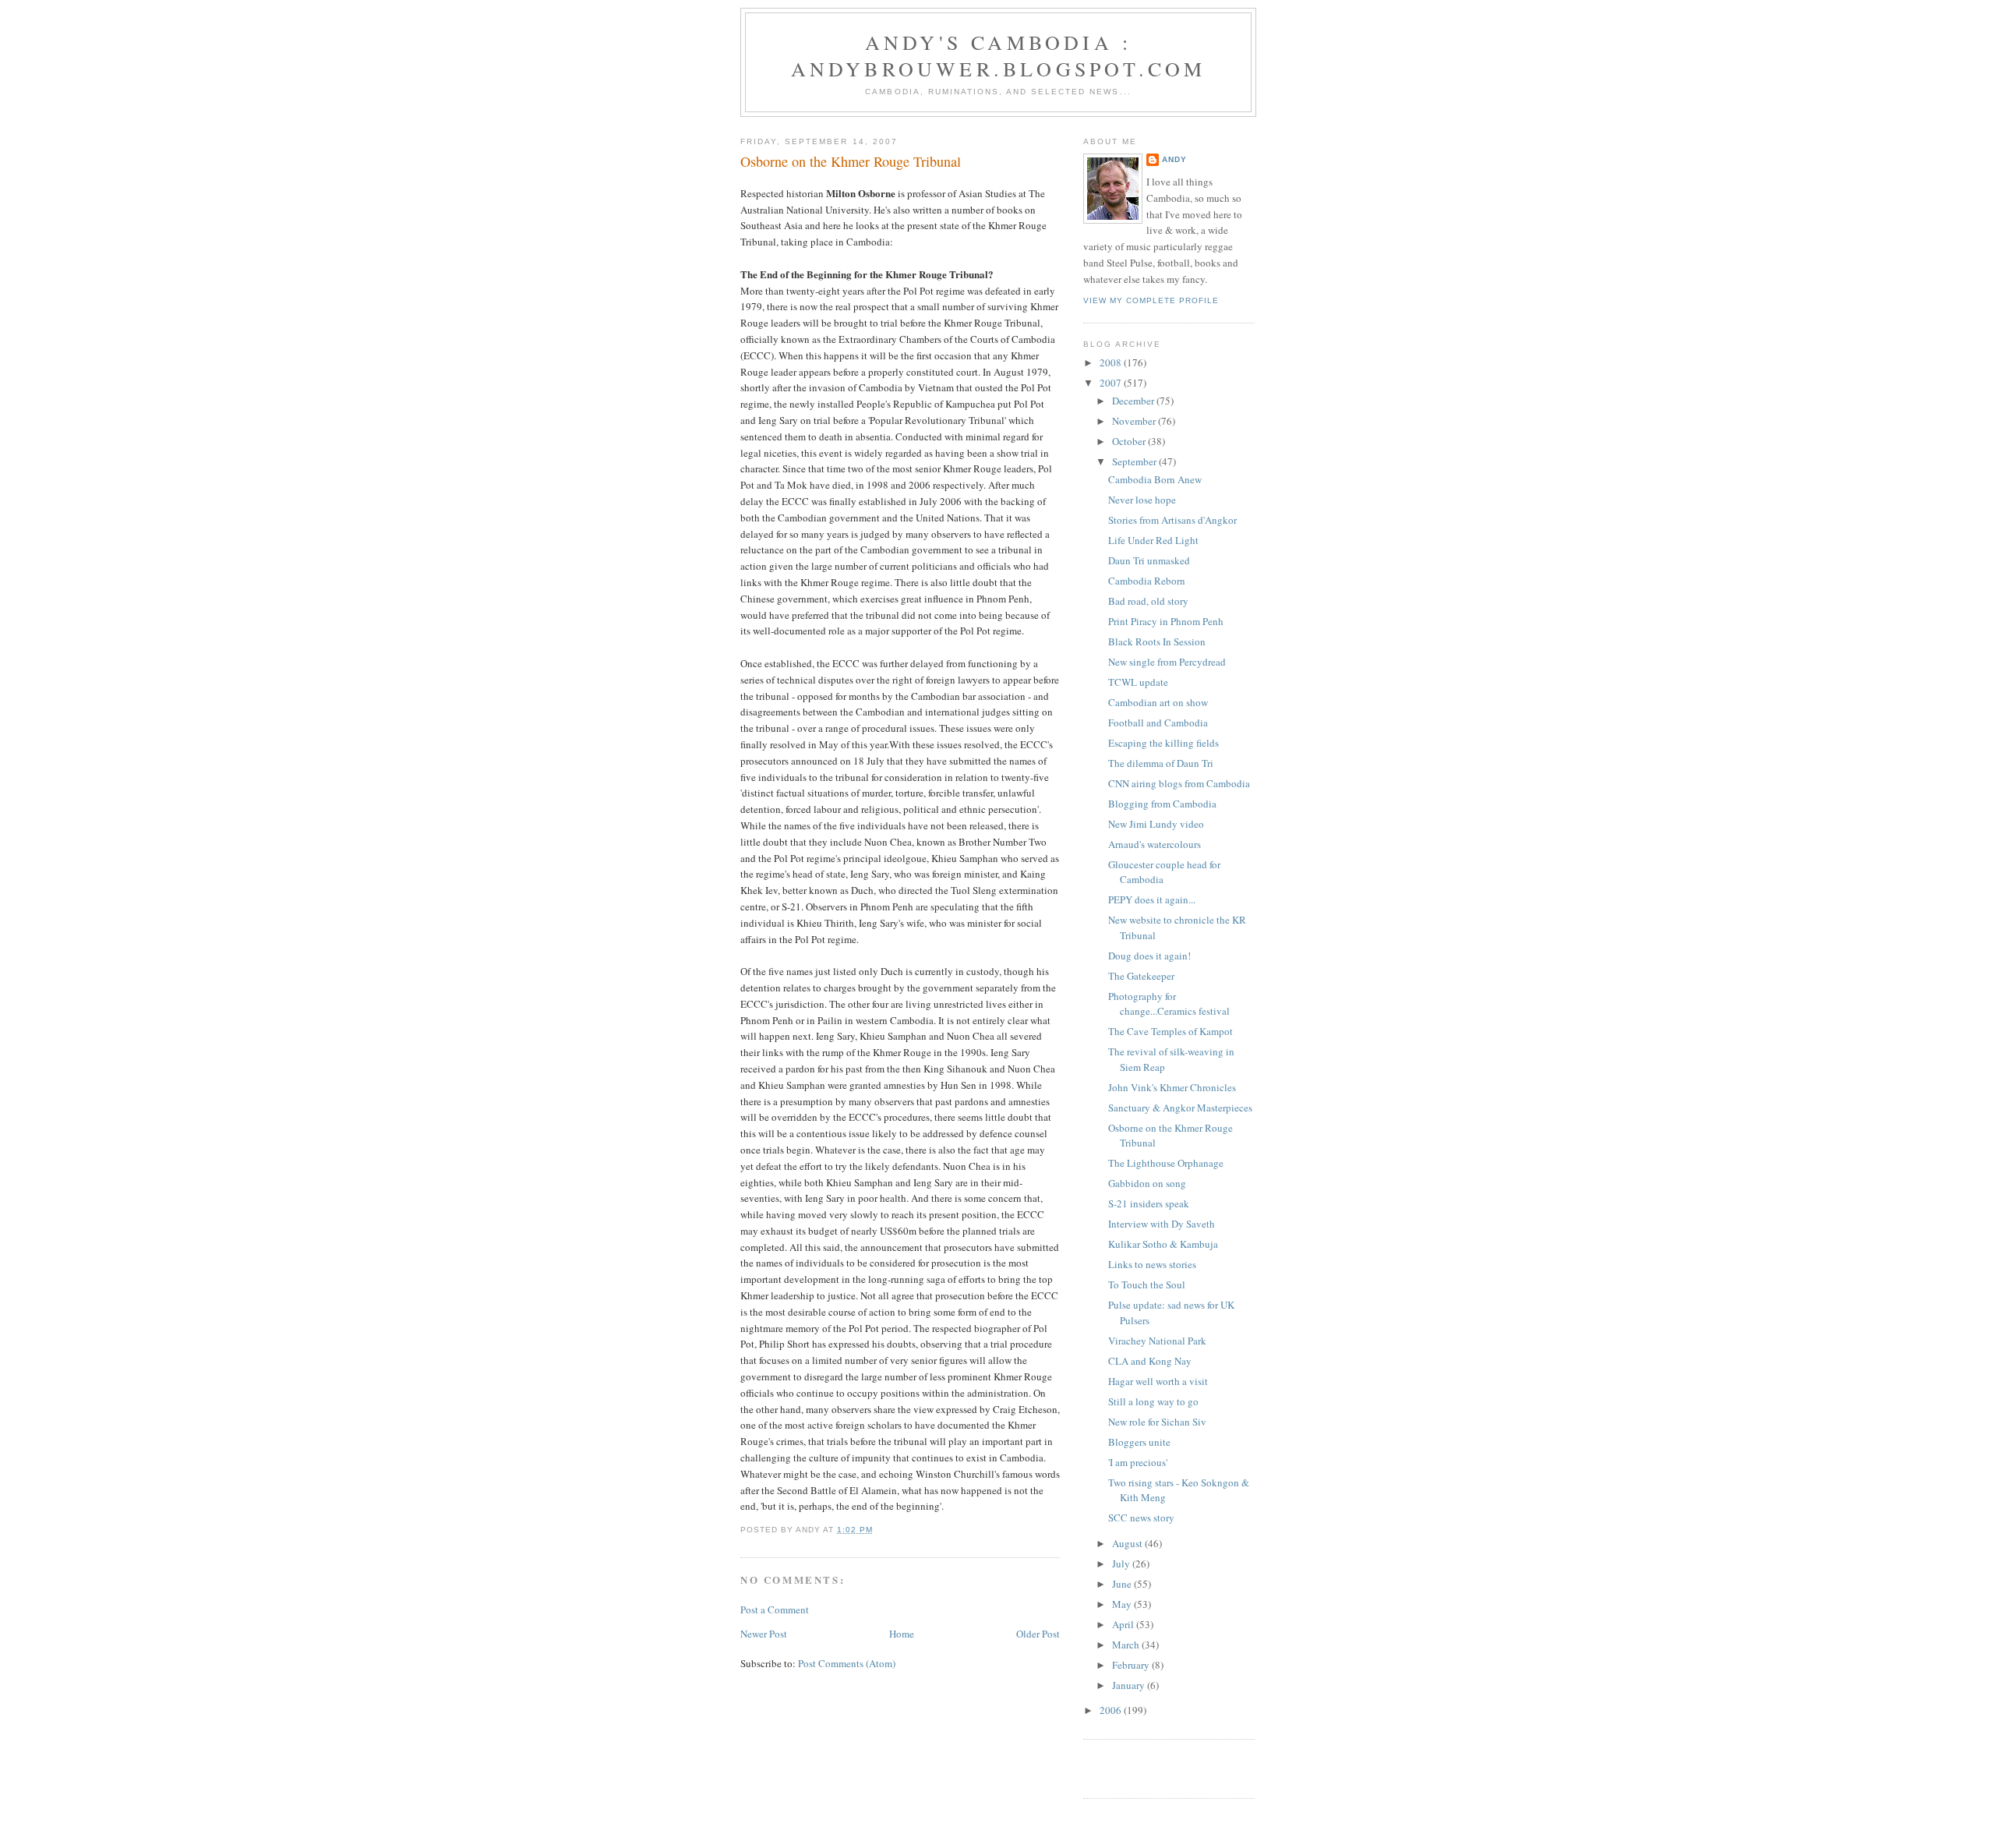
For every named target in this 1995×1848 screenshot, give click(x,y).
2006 (1112, 1710)
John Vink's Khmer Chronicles (1172, 1087)
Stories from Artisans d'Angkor (1172, 520)
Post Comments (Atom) (847, 1663)
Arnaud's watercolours (1155, 844)
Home (902, 1634)
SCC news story (1141, 1518)
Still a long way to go (1153, 1401)
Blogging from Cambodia (1162, 804)
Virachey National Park (1157, 1341)
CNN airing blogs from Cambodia (1179, 783)
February (1132, 1665)
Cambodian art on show (1158, 702)
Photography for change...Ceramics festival (1169, 1004)
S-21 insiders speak (1149, 1203)
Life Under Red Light (1153, 540)
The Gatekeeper (1141, 976)
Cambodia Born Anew (1155, 479)
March (1127, 1645)
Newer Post (764, 1634)
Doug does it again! (1149, 956)
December (1134, 401)
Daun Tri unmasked (1149, 560)
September (1135, 461)
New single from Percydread (1167, 662)
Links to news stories (1152, 1264)
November (1135, 421)
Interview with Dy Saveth (1162, 1224)
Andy (1174, 159)
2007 (1112, 383)
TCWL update (1138, 682)
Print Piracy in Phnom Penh (1166, 621)
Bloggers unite (1139, 1442)
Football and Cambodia (1158, 723)
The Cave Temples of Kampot (1171, 1031)
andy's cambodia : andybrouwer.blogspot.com (999, 55)
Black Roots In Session (1157, 641)
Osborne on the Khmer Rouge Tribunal (851, 161)
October (1130, 441)
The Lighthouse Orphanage (1166, 1163)
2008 (1112, 362)
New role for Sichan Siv (1157, 1422)
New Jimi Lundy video (1156, 824)
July (1122, 1564)
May (1123, 1604)
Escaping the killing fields (1163, 743)
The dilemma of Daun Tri (1161, 763)
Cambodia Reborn (1147, 581)
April (1124, 1624)
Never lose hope (1142, 500)
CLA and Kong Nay (1150, 1361)
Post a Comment (775, 1609)
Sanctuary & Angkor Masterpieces (1180, 1108)
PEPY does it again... (1152, 899)
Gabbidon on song (1147, 1183)
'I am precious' (1138, 1462)
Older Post (1038, 1634)
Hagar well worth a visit (1158, 1381)
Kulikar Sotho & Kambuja (1163, 1244)
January (1130, 1685)
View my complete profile (1151, 300)
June (1123, 1584)
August (1128, 1543)
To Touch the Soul (1147, 1284)
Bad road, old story (1148, 601)
